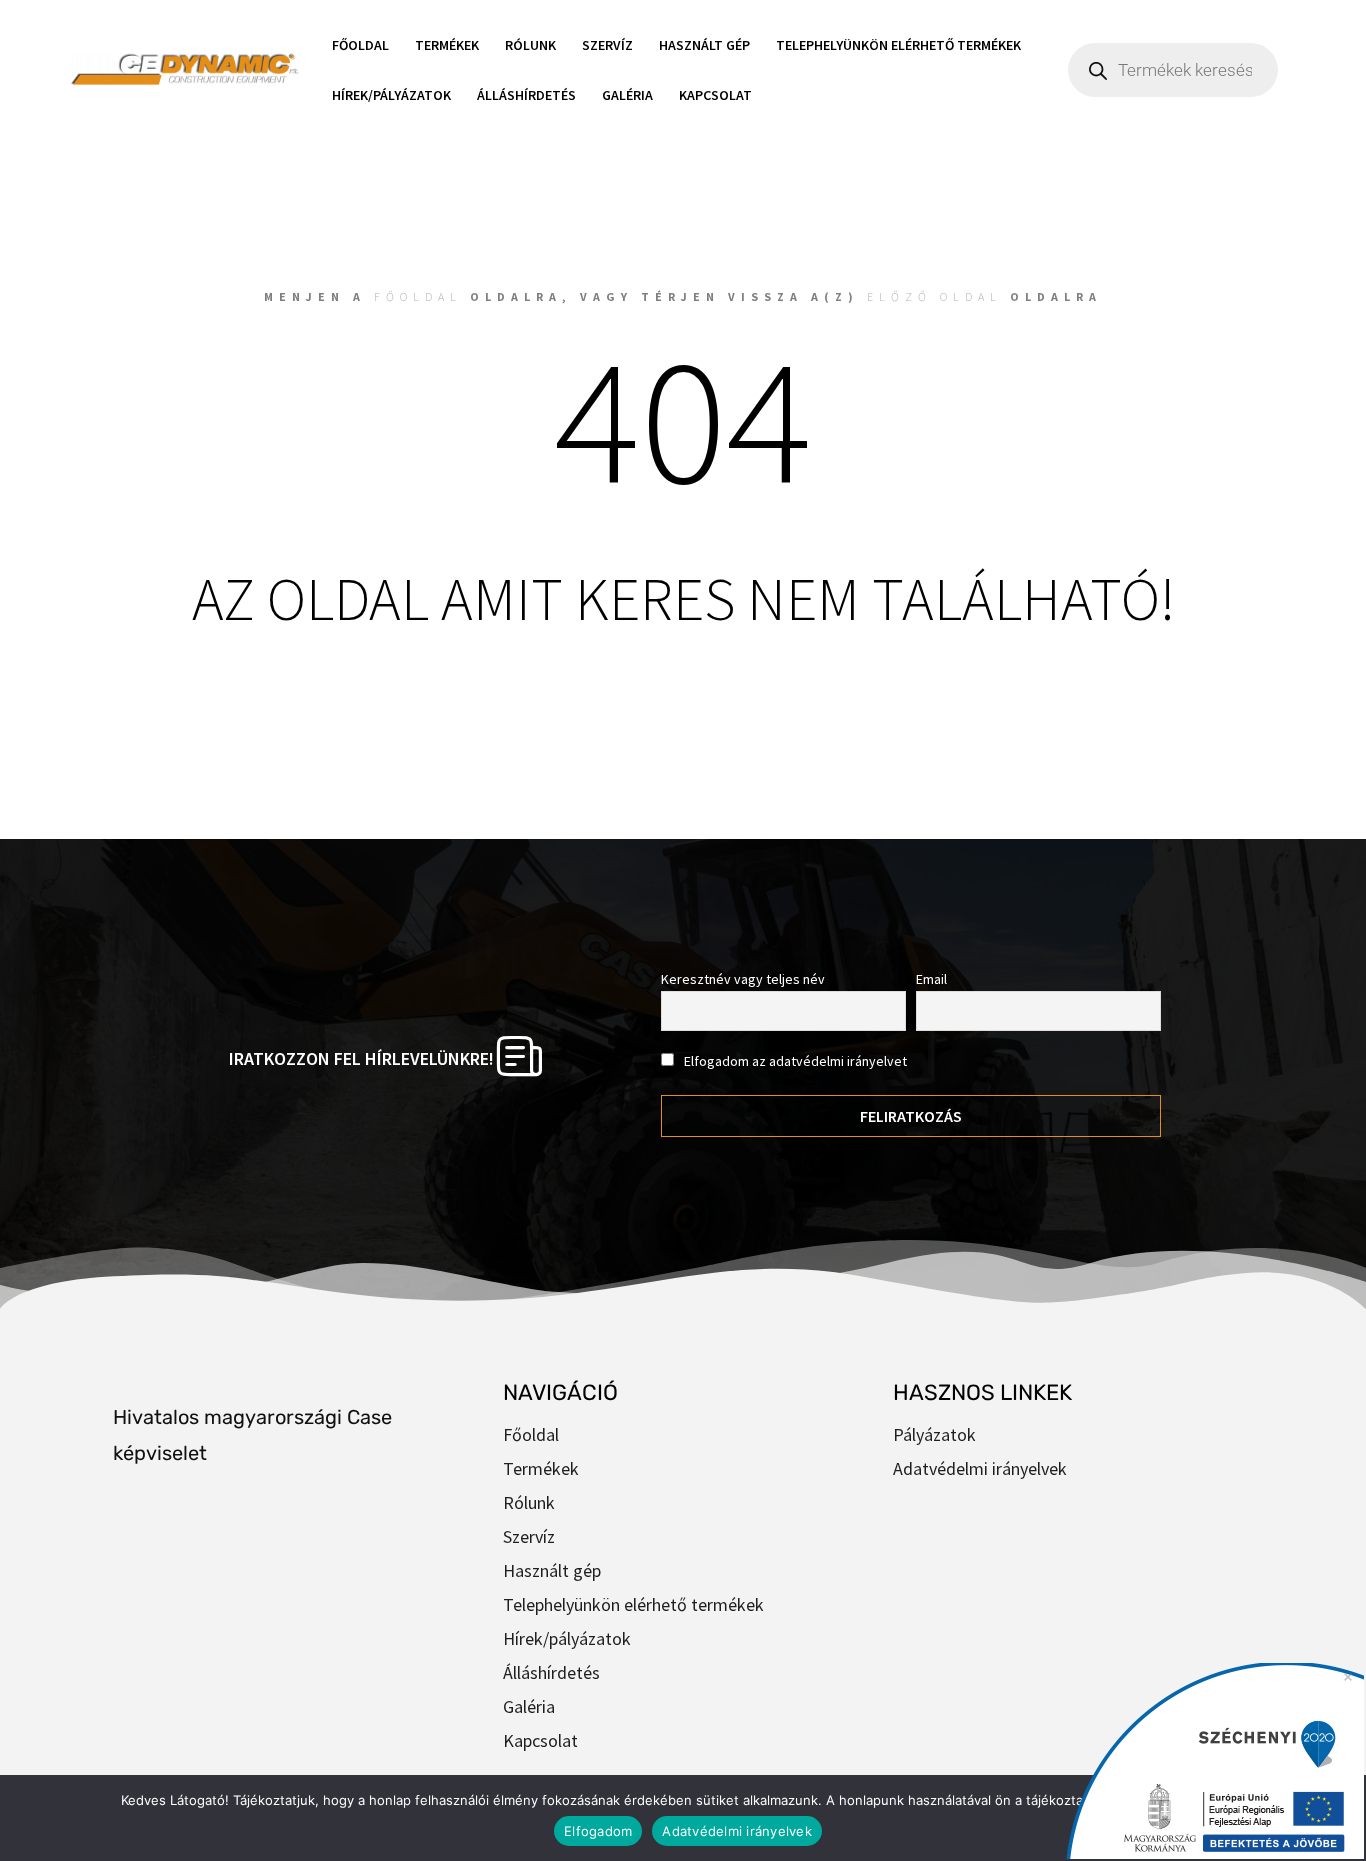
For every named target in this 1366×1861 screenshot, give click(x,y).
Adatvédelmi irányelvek (980, 1468)
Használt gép (704, 45)
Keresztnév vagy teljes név (743, 979)
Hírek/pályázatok (391, 95)
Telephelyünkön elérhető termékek (898, 45)
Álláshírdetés (526, 95)
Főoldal (360, 45)
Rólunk (530, 45)
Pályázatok (934, 1434)
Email (931, 979)
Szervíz (607, 45)
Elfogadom (598, 1831)
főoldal (418, 296)
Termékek (447, 45)
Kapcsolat (715, 95)
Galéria (627, 95)
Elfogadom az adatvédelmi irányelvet (794, 1061)
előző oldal (934, 296)
